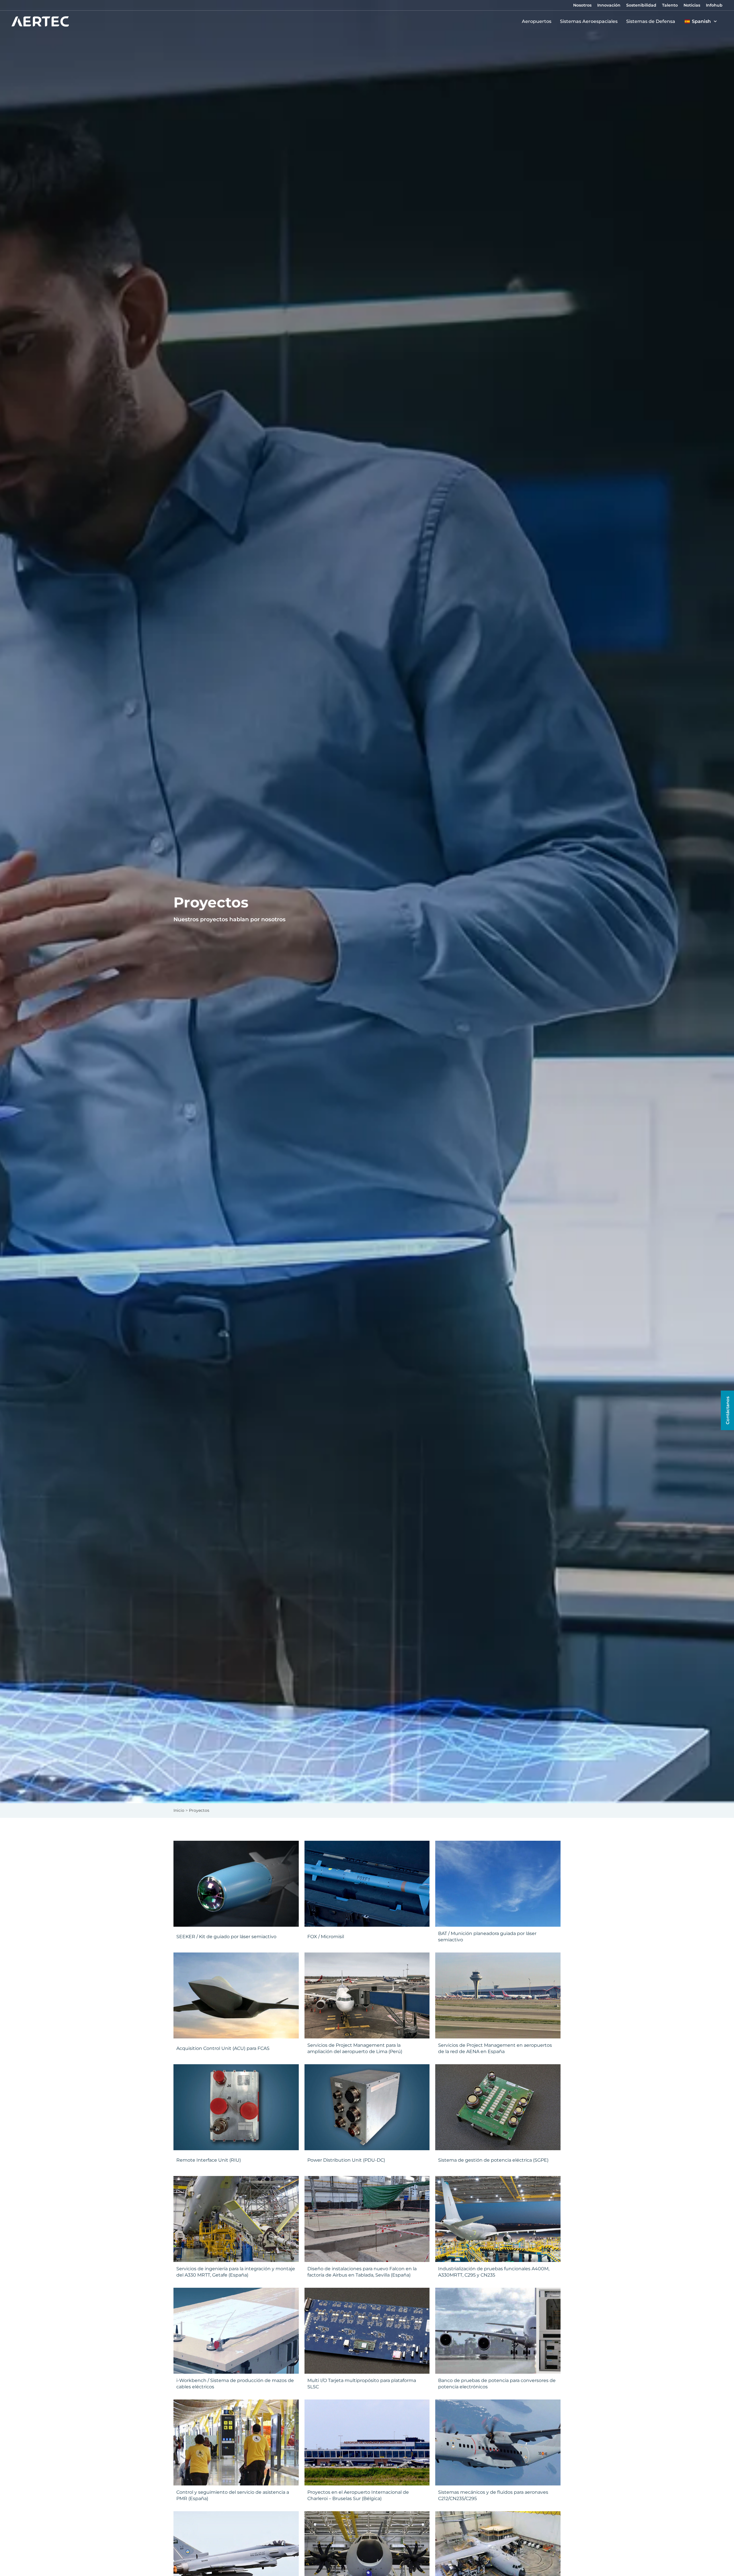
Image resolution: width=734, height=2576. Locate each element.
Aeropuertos (537, 21)
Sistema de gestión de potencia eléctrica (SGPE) (493, 2160)
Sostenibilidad (641, 5)
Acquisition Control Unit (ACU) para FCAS (223, 2048)
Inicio (179, 1810)
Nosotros (582, 5)
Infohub (714, 5)
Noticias (692, 5)
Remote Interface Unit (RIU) (209, 2160)
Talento (670, 5)
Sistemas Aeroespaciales (589, 21)
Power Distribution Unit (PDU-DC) (346, 2160)
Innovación (609, 5)
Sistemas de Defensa (651, 21)
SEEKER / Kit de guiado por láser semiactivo (226, 1937)
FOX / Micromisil (326, 1937)
